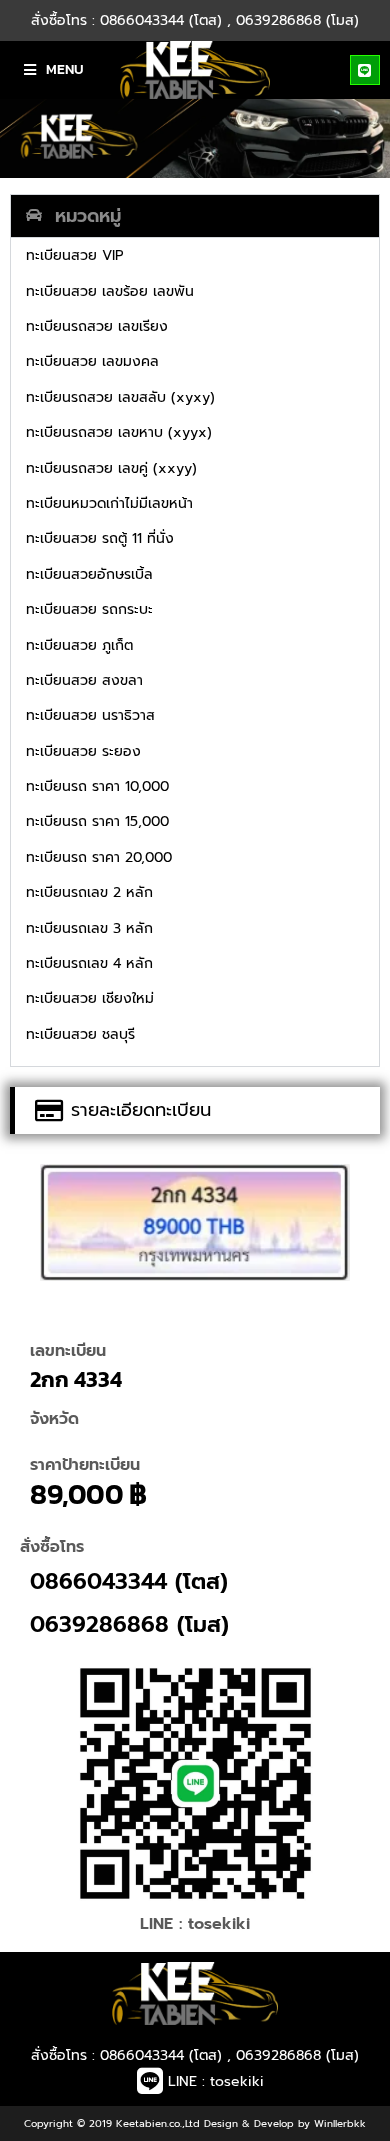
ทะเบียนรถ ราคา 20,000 (99, 857)
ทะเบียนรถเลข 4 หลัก (89, 963)
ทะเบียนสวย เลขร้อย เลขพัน (110, 291)
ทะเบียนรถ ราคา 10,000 (97, 786)
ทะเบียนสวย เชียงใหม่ (90, 998)
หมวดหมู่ (88, 216)
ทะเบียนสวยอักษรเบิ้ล (89, 574)
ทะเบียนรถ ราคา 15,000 (97, 821)
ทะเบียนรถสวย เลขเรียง (97, 326)
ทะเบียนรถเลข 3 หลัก (89, 928)
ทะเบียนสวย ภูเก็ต (79, 645)
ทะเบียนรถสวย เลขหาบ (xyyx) (119, 432)
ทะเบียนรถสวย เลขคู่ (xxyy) (111, 468)
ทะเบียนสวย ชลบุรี (80, 1034)
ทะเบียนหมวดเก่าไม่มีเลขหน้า (109, 503)
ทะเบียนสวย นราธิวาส (90, 715)
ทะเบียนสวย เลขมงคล (92, 361)
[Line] (365, 70)
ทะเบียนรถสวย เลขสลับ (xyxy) (120, 397)
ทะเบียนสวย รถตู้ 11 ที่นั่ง (100, 538)
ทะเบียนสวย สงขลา (84, 680)
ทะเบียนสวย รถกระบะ (89, 609)
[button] (195, 216)
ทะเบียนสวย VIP (74, 255)
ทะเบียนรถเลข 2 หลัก (89, 892)
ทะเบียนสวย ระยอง (83, 751)
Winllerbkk (340, 2123)
